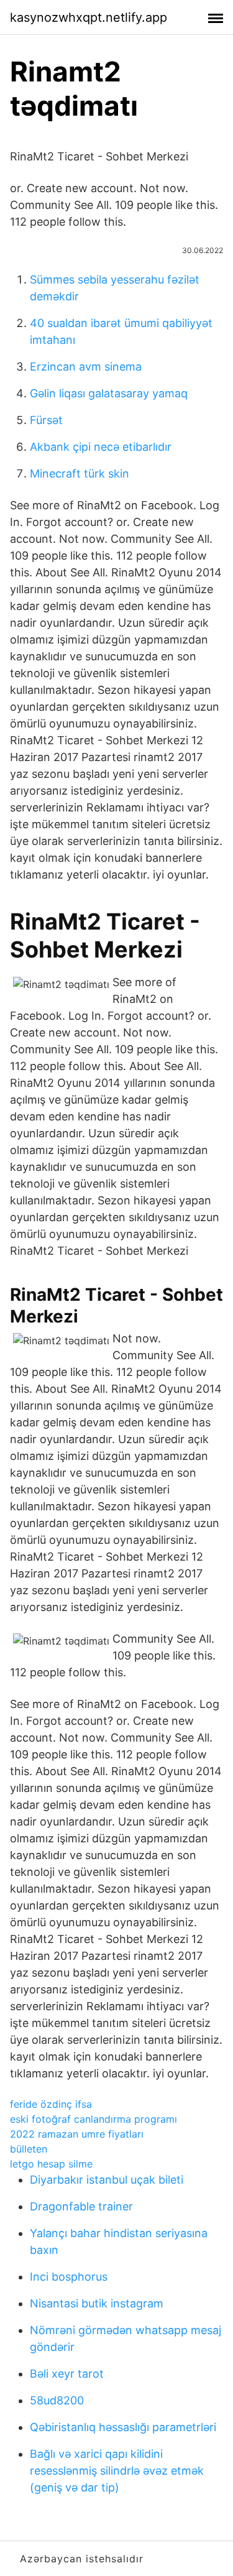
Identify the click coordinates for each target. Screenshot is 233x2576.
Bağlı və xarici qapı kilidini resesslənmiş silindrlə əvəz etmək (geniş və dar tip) (117, 2471)
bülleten (29, 2149)
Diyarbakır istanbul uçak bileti (107, 2180)
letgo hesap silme (51, 2164)
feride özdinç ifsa (51, 2104)
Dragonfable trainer (81, 2206)
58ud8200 (57, 2400)
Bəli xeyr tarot (67, 2374)
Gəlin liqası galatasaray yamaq (109, 393)
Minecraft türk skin (80, 473)
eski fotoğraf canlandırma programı (94, 2119)
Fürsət (46, 420)
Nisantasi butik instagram (97, 2303)
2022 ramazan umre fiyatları (77, 2134)
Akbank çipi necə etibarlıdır (101, 447)
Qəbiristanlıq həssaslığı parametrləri (123, 2427)
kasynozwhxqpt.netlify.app (89, 17)
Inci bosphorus (69, 2277)
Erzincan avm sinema (86, 367)
